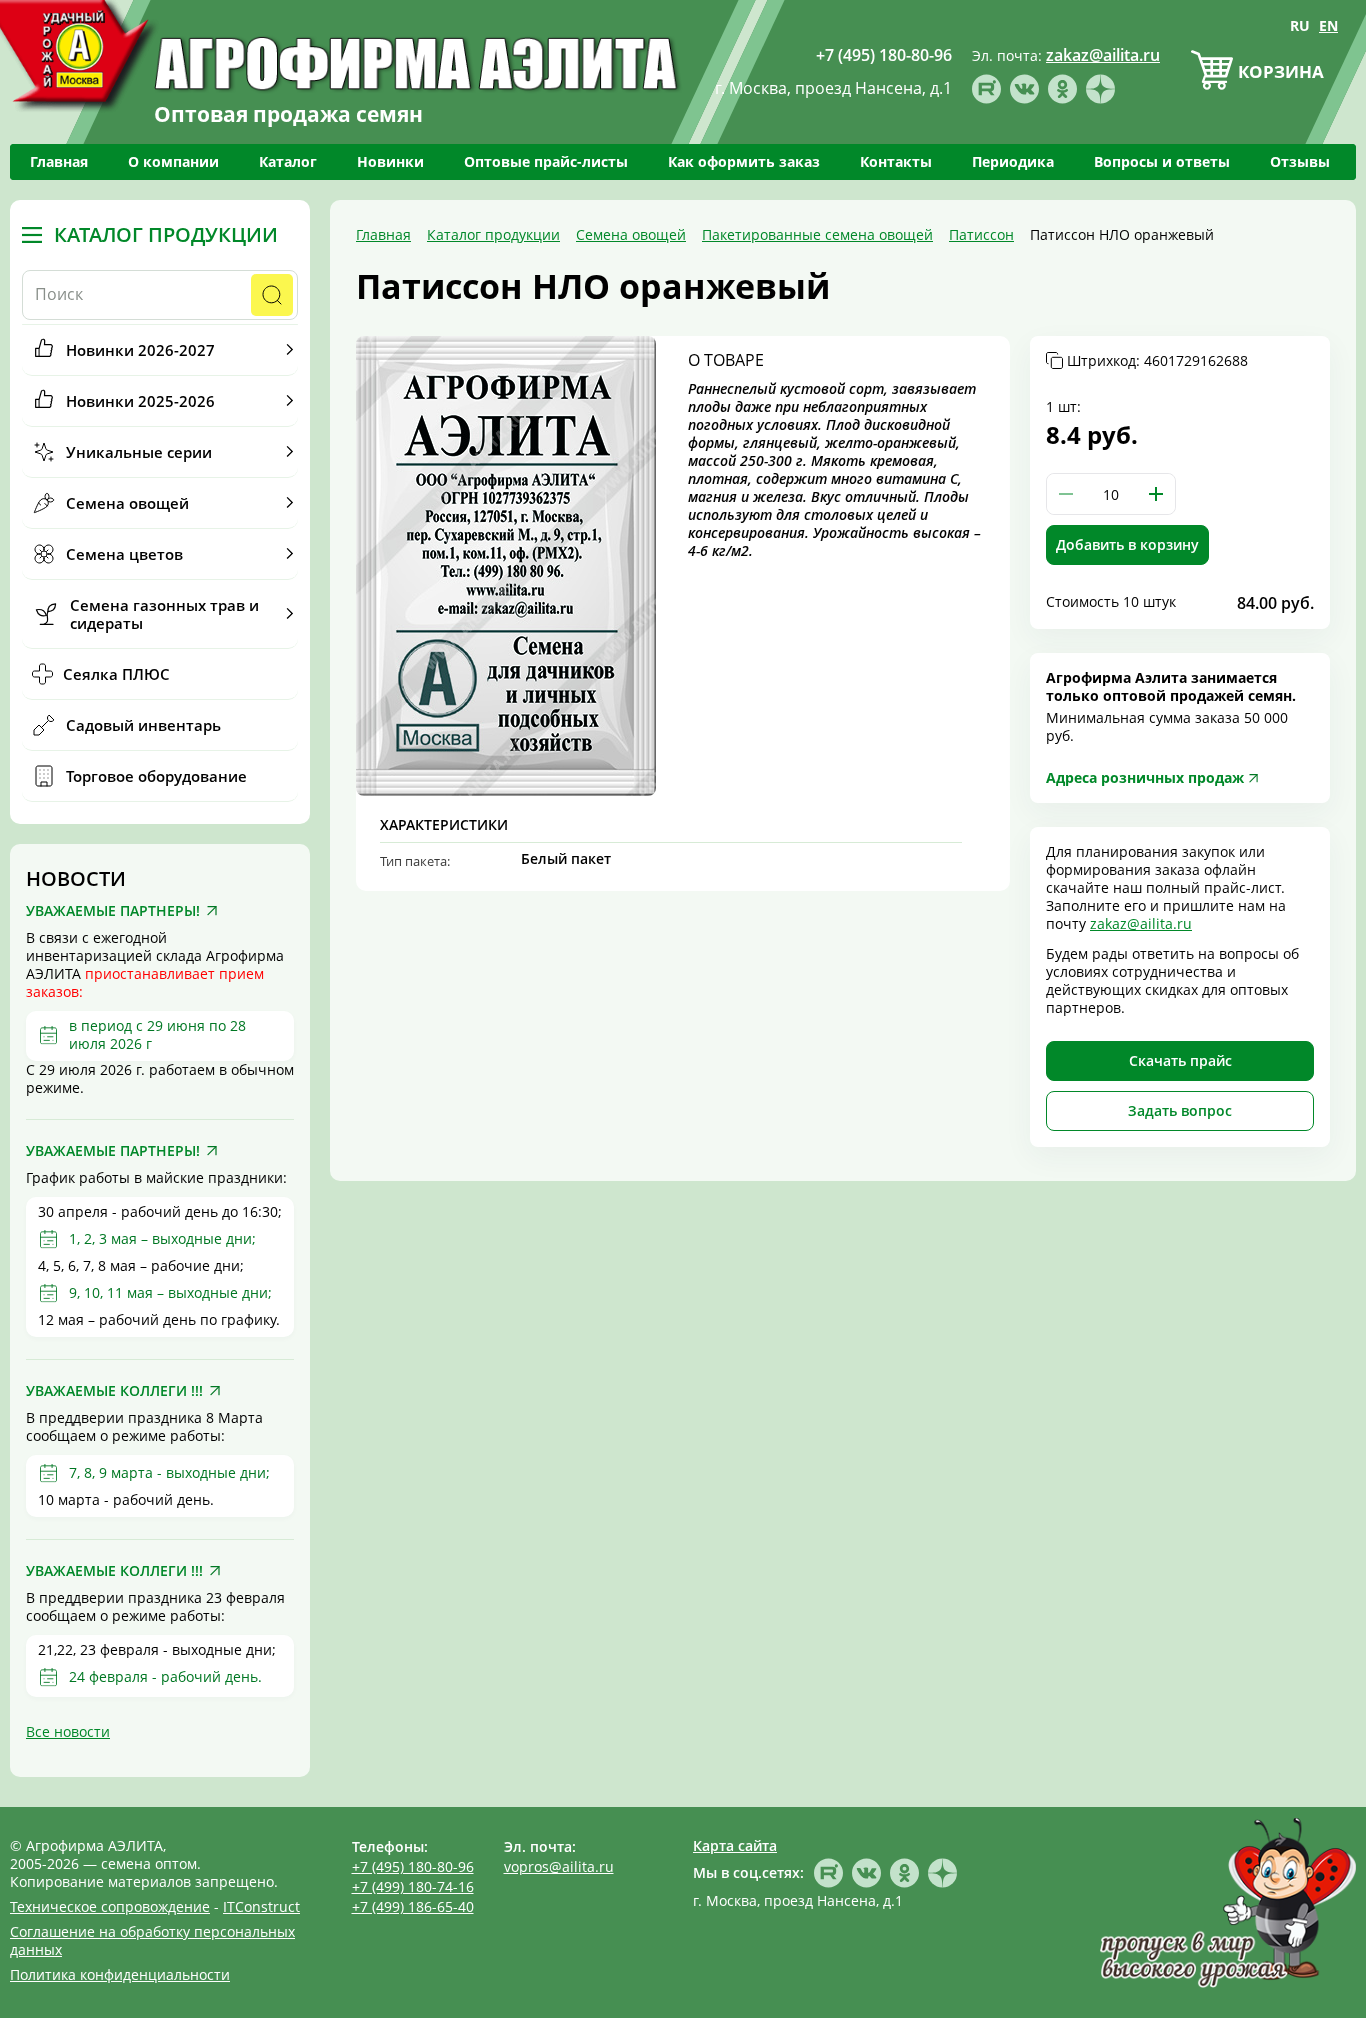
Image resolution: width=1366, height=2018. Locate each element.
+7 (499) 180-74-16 (413, 1886)
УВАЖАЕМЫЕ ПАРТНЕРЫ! (113, 911)
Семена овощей (127, 503)
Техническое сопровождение (110, 1906)
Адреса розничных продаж (1145, 777)
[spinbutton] (1111, 494)
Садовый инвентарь (143, 725)
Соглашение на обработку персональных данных (152, 1940)
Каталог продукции (166, 235)
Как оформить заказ (744, 161)
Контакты (896, 161)
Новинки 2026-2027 (140, 350)
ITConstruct (261, 1906)
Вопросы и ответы (1162, 161)
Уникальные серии (139, 452)
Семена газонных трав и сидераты (164, 614)
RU (1300, 25)
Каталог (288, 161)
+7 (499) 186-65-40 (413, 1906)
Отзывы (1300, 161)
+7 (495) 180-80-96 (413, 1866)
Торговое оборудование (156, 776)
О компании (173, 161)
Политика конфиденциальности (120, 1974)
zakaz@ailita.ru (1141, 923)
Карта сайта (735, 1845)
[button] (1156, 494)
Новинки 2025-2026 (140, 401)
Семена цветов (124, 554)
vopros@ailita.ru (559, 1866)
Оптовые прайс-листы (546, 161)
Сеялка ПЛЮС (116, 674)
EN (1328, 25)
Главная (59, 161)
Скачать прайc (1180, 1060)
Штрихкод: (1157, 361)
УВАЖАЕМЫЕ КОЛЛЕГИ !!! (114, 1391)
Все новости (68, 1731)
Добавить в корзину (1127, 544)
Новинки (390, 161)
